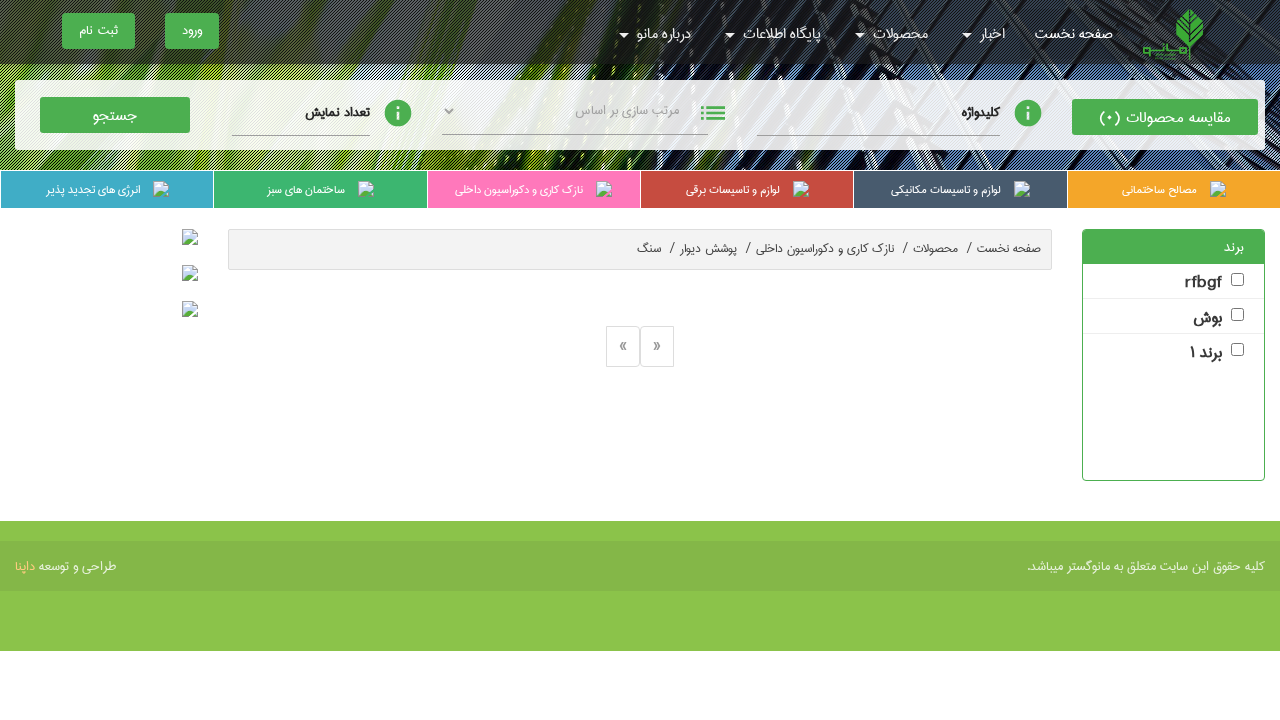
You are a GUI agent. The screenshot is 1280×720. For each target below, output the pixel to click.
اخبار (990, 34)
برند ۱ (1206, 353)
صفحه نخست (1074, 34)
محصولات (898, 34)
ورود (192, 30)
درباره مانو (662, 34)
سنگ (656, 248)
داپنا (25, 566)
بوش (1207, 318)
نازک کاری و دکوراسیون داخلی (832, 248)
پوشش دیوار (715, 248)
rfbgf (1203, 283)
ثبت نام (98, 30)
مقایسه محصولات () (1165, 118)
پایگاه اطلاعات (780, 34)
